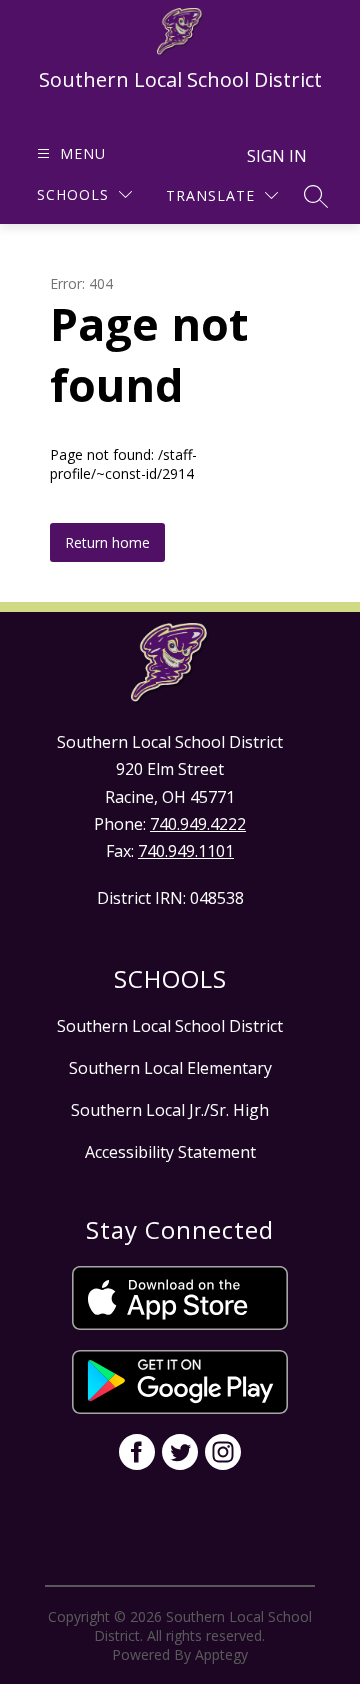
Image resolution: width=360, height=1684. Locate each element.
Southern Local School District (170, 1026)
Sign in (277, 156)
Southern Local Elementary (170, 1068)
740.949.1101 (186, 851)
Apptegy (221, 1654)
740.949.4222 (198, 824)
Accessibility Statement (170, 1152)
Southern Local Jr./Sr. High (170, 1110)
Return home (107, 542)
